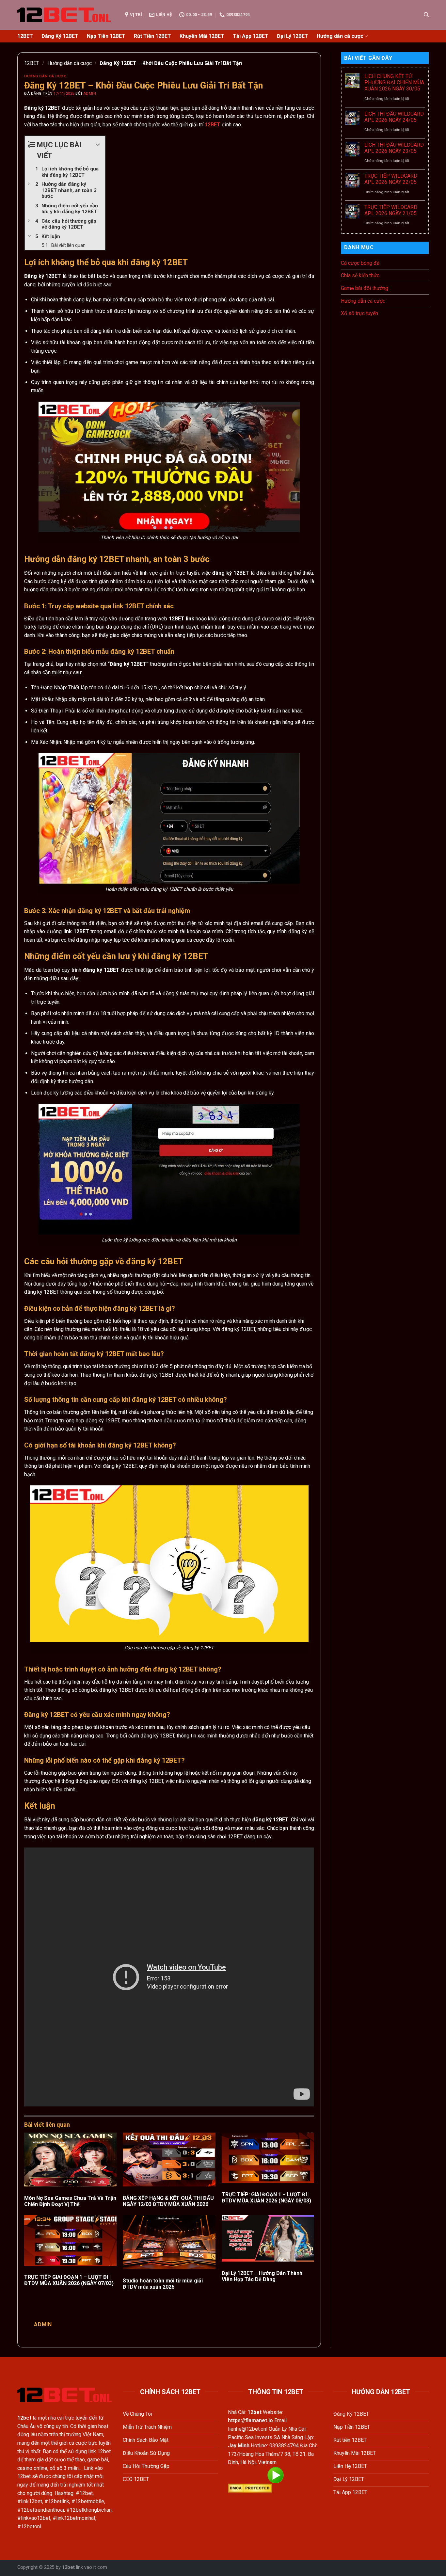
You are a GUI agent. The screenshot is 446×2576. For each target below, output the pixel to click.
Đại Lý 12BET (293, 36)
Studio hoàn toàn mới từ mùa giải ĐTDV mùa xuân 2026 (163, 2284)
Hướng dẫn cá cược (340, 36)
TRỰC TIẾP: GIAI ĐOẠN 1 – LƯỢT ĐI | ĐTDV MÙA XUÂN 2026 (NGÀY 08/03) (266, 2198)
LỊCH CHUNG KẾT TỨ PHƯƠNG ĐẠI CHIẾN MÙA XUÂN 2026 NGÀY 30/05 (394, 82)
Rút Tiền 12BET (152, 36)
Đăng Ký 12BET (60, 36)
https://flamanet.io (250, 2420)
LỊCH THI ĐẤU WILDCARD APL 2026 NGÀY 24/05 (394, 117)
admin (90, 94)
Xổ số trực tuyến (359, 313)
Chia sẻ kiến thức (360, 275)
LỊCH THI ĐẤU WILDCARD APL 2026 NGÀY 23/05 (394, 148)
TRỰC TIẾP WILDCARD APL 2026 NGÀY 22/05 (391, 179)
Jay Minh (239, 2446)
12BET (25, 36)
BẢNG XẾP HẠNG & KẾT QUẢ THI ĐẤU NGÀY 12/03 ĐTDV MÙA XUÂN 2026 (168, 2201)
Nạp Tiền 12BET (106, 36)
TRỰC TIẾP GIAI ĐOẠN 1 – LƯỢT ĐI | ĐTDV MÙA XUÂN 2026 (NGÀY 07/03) (69, 2280)
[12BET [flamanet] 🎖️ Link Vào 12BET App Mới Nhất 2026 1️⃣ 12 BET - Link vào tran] (66, 15)
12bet (68, 2567)
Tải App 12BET (251, 36)
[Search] (426, 15)
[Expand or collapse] (98, 145)
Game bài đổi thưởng (365, 288)
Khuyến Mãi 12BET (202, 36)
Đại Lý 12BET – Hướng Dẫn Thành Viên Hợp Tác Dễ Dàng (262, 2276)
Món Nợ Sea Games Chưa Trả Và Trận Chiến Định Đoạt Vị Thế (70, 2201)
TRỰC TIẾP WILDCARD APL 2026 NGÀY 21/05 (391, 210)
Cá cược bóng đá (360, 263)
